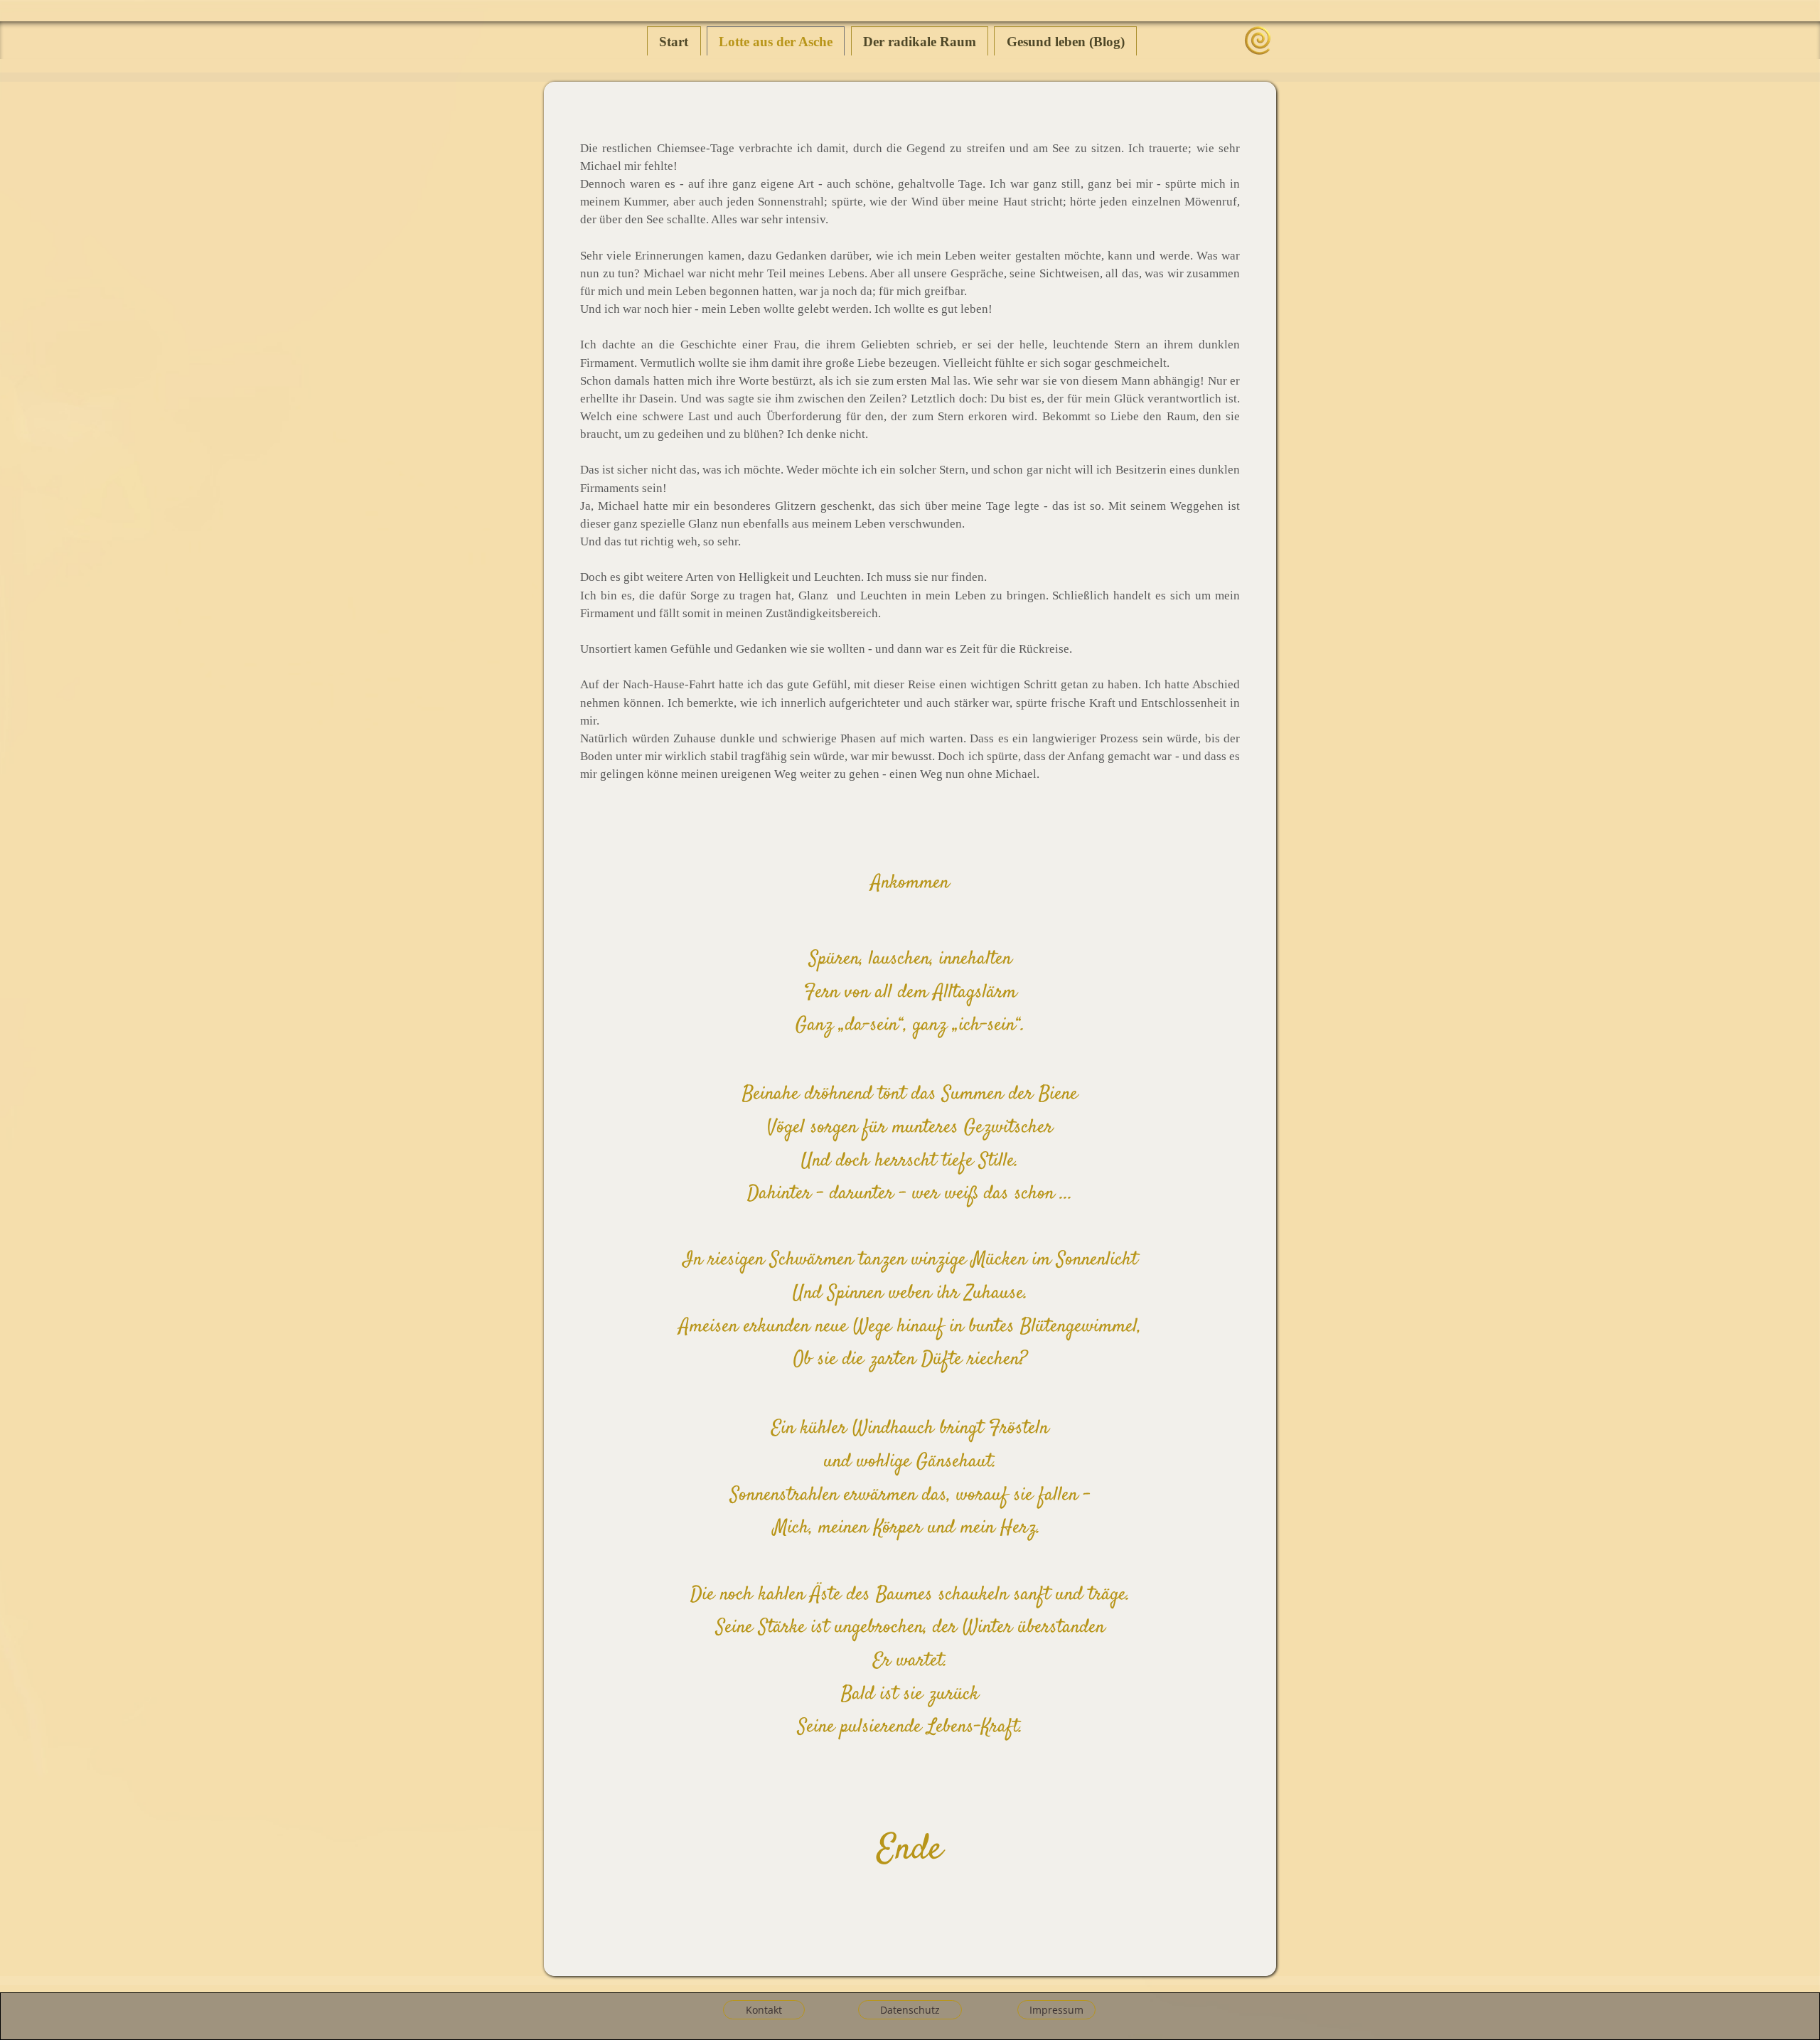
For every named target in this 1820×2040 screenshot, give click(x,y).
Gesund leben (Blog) (1066, 42)
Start (674, 42)
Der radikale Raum (920, 42)
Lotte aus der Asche (776, 42)
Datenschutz (910, 2010)
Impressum (1056, 2010)
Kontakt (764, 2010)
